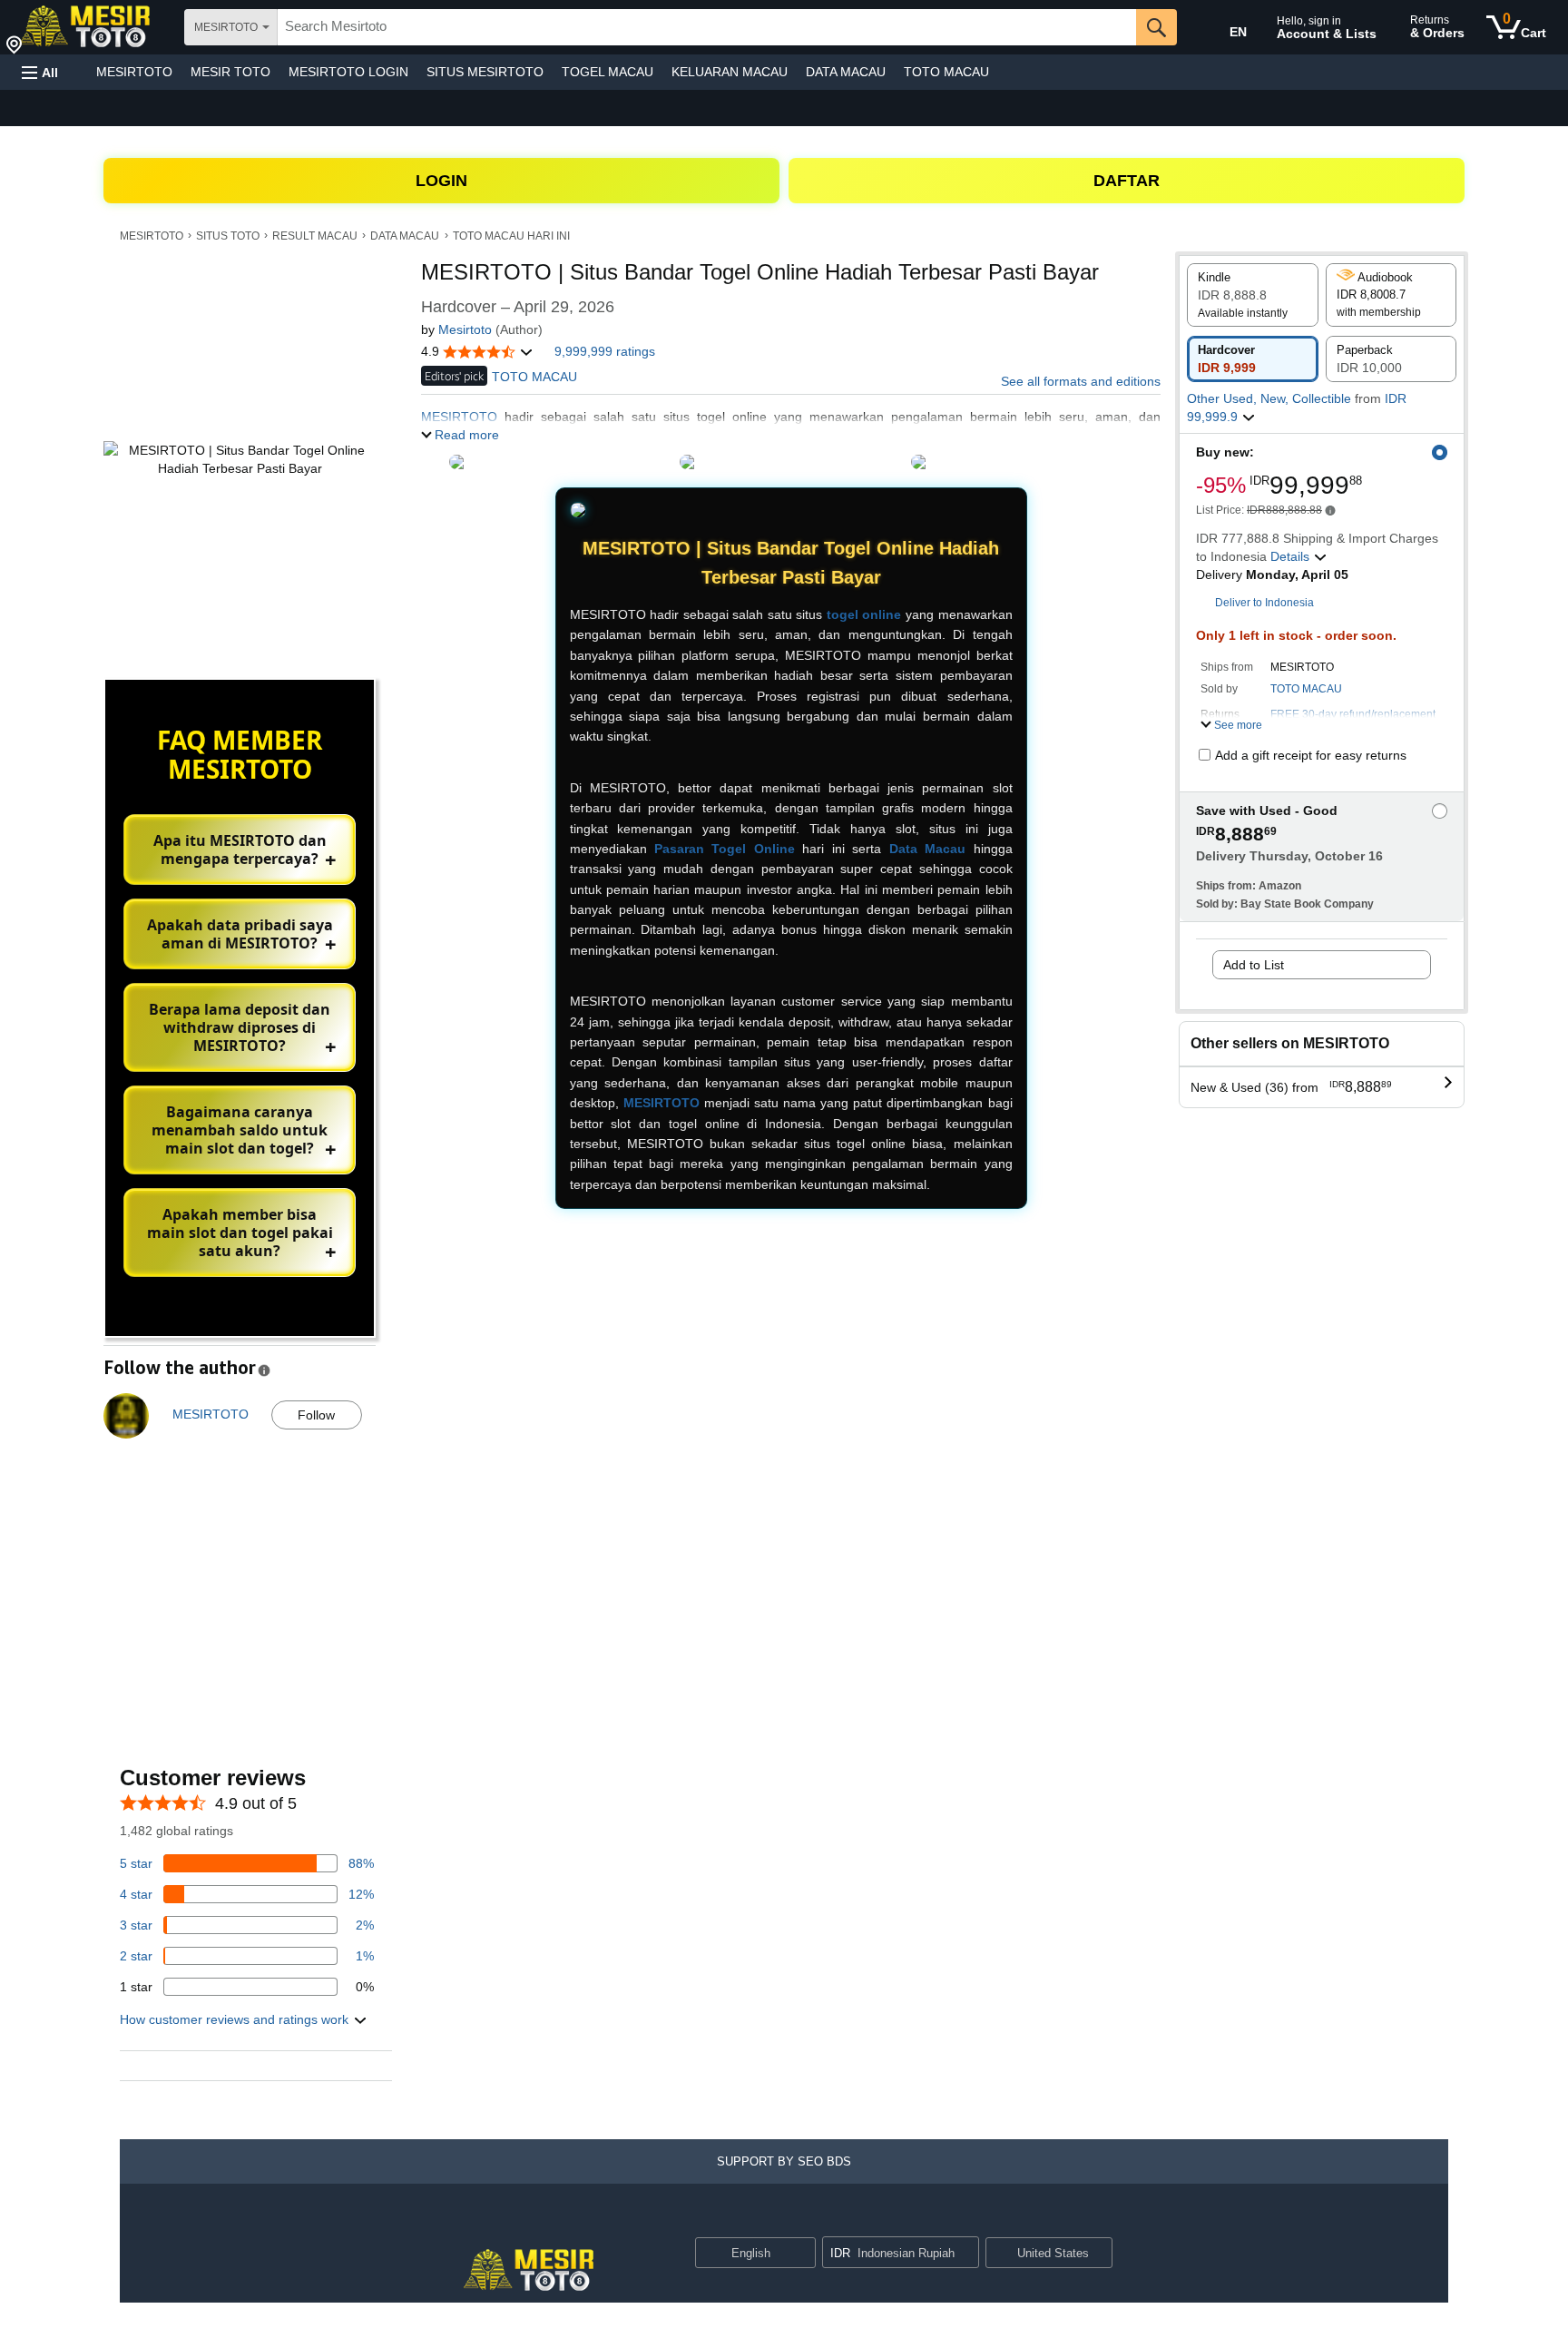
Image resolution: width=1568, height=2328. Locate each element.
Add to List (1254, 965)
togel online (864, 614)
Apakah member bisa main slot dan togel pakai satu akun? (240, 1233)
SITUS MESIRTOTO (485, 72)
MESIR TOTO (230, 72)
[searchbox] (707, 27)
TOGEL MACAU (608, 72)
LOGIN (441, 181)
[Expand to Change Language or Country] (801, 2254)
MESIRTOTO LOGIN (348, 72)
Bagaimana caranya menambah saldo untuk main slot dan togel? (240, 1130)
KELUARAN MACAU (730, 72)
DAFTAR (1127, 181)
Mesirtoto (465, 329)
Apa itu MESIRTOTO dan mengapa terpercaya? (240, 850)
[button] (40, 72)
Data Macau (927, 849)
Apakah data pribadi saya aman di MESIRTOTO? (240, 934)
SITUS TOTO (228, 236)
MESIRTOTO (134, 72)
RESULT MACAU (315, 236)
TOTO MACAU (946, 72)
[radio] (1253, 295)
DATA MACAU (846, 72)
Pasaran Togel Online (725, 849)
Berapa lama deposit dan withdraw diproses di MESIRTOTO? (240, 1027)
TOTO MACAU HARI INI (511, 236)
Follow (316, 1415)
